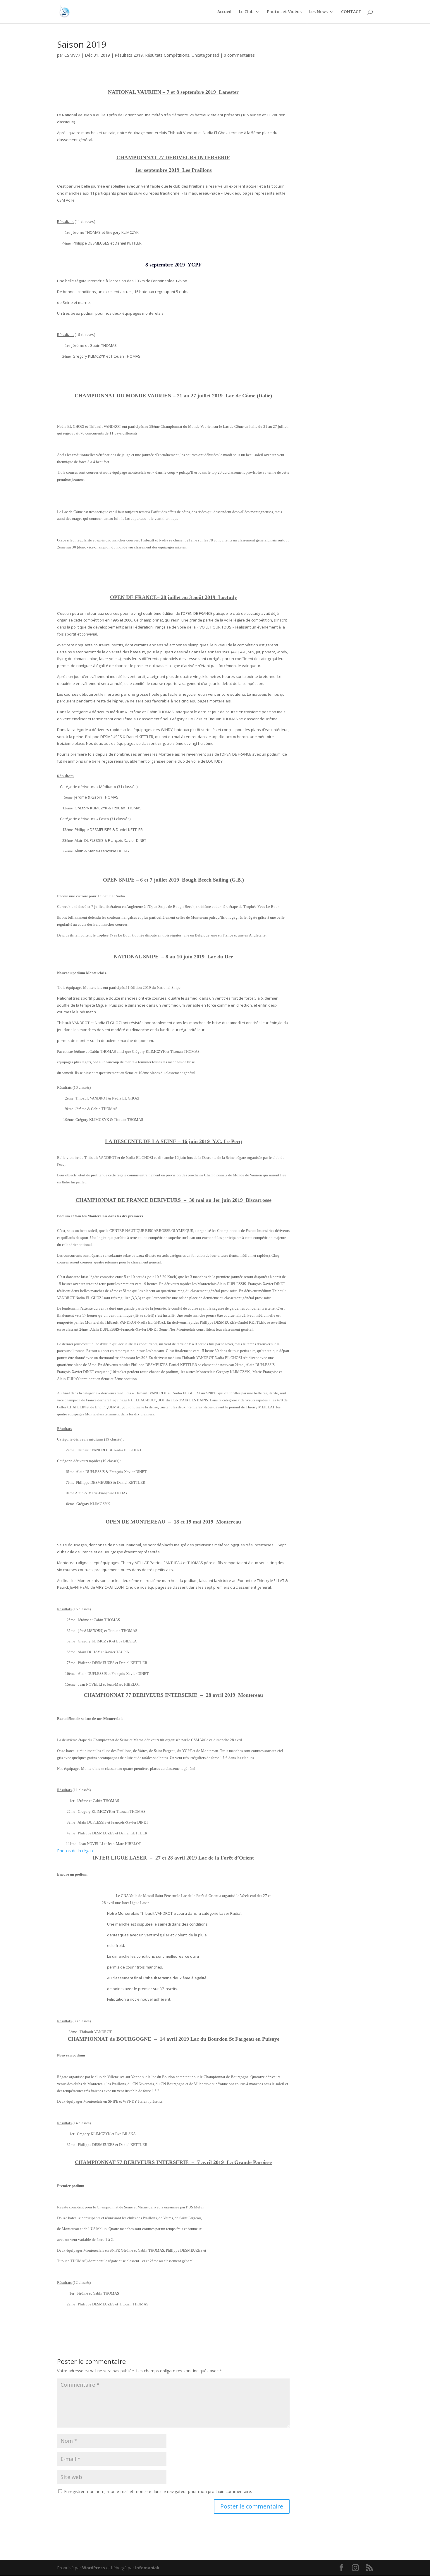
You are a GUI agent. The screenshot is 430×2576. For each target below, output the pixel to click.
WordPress (94, 2568)
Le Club (246, 12)
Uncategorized (205, 55)
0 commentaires (239, 55)
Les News (318, 12)
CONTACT (351, 12)
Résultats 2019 (129, 55)
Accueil (224, 12)
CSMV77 (72, 55)
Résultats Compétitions (167, 55)
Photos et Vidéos (284, 12)
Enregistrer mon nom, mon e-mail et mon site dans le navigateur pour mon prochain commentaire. (158, 2491)
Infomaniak (147, 2568)
